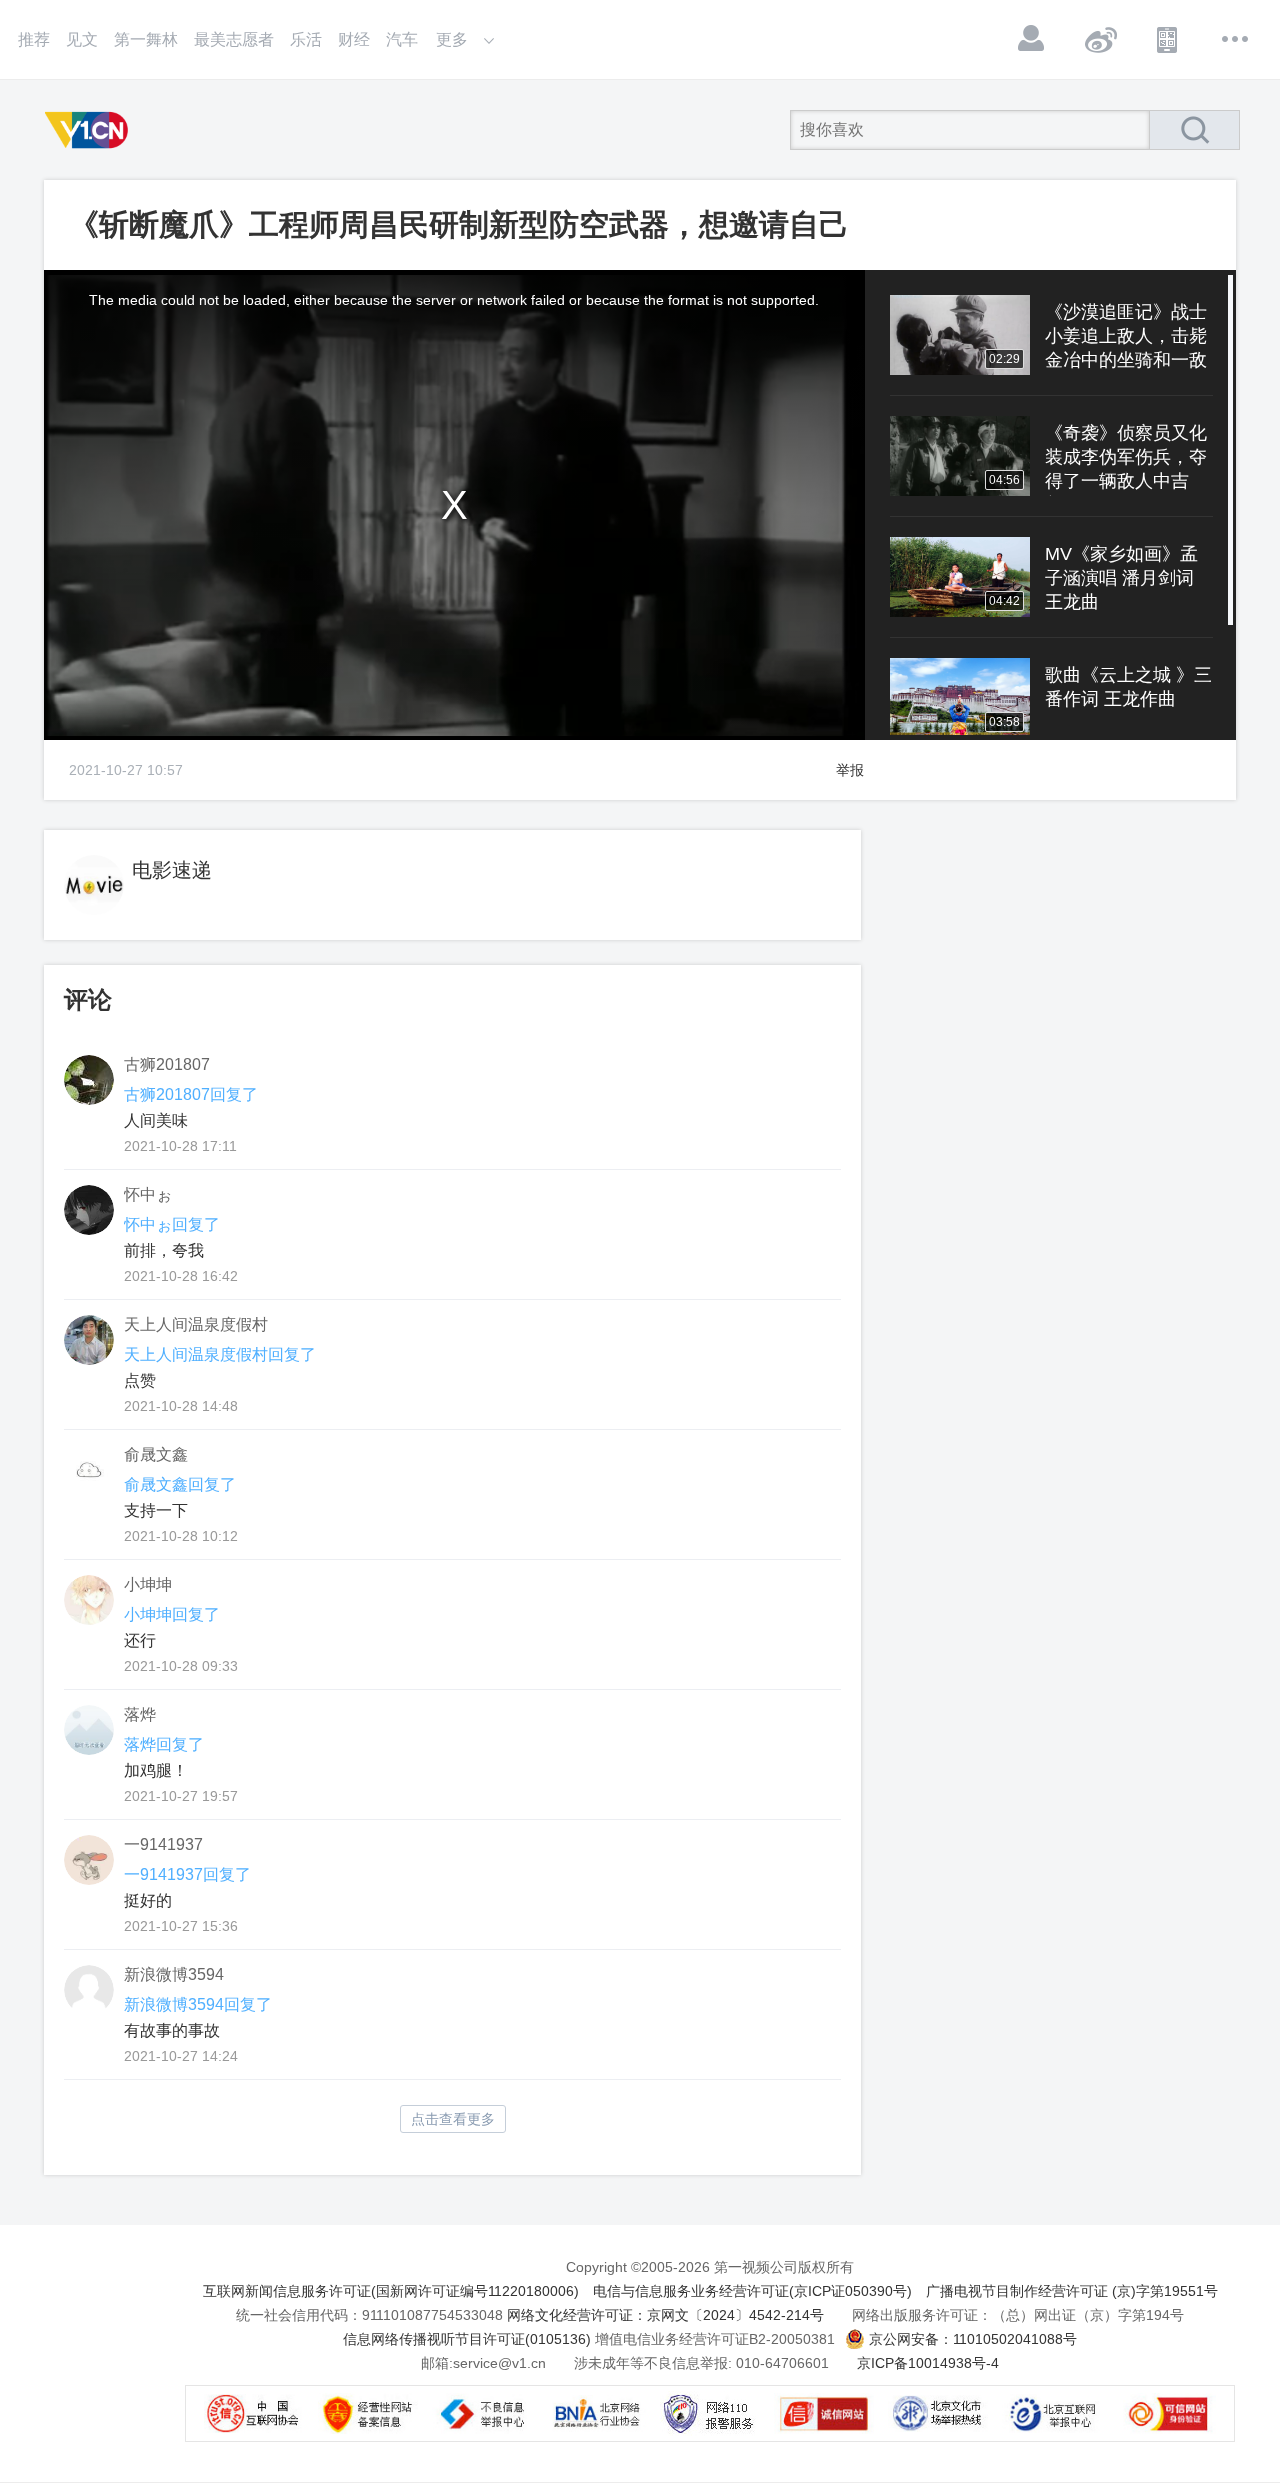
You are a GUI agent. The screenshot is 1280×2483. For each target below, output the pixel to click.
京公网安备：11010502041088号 (973, 2339)
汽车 (402, 39)
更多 (1236, 39)
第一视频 (90, 130)
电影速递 (172, 870)
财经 (354, 39)
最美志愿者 (234, 39)
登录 (1032, 39)
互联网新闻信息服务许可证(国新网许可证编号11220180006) (391, 2291)
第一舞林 (146, 39)
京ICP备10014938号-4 (928, 2363)
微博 (1100, 39)
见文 (82, 39)
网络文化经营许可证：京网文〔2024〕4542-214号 (665, 2315)
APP (1168, 39)
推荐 (34, 39)
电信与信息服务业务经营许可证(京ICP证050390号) (752, 2291)
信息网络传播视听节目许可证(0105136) (467, 2339)
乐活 (306, 39)
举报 (850, 770)
